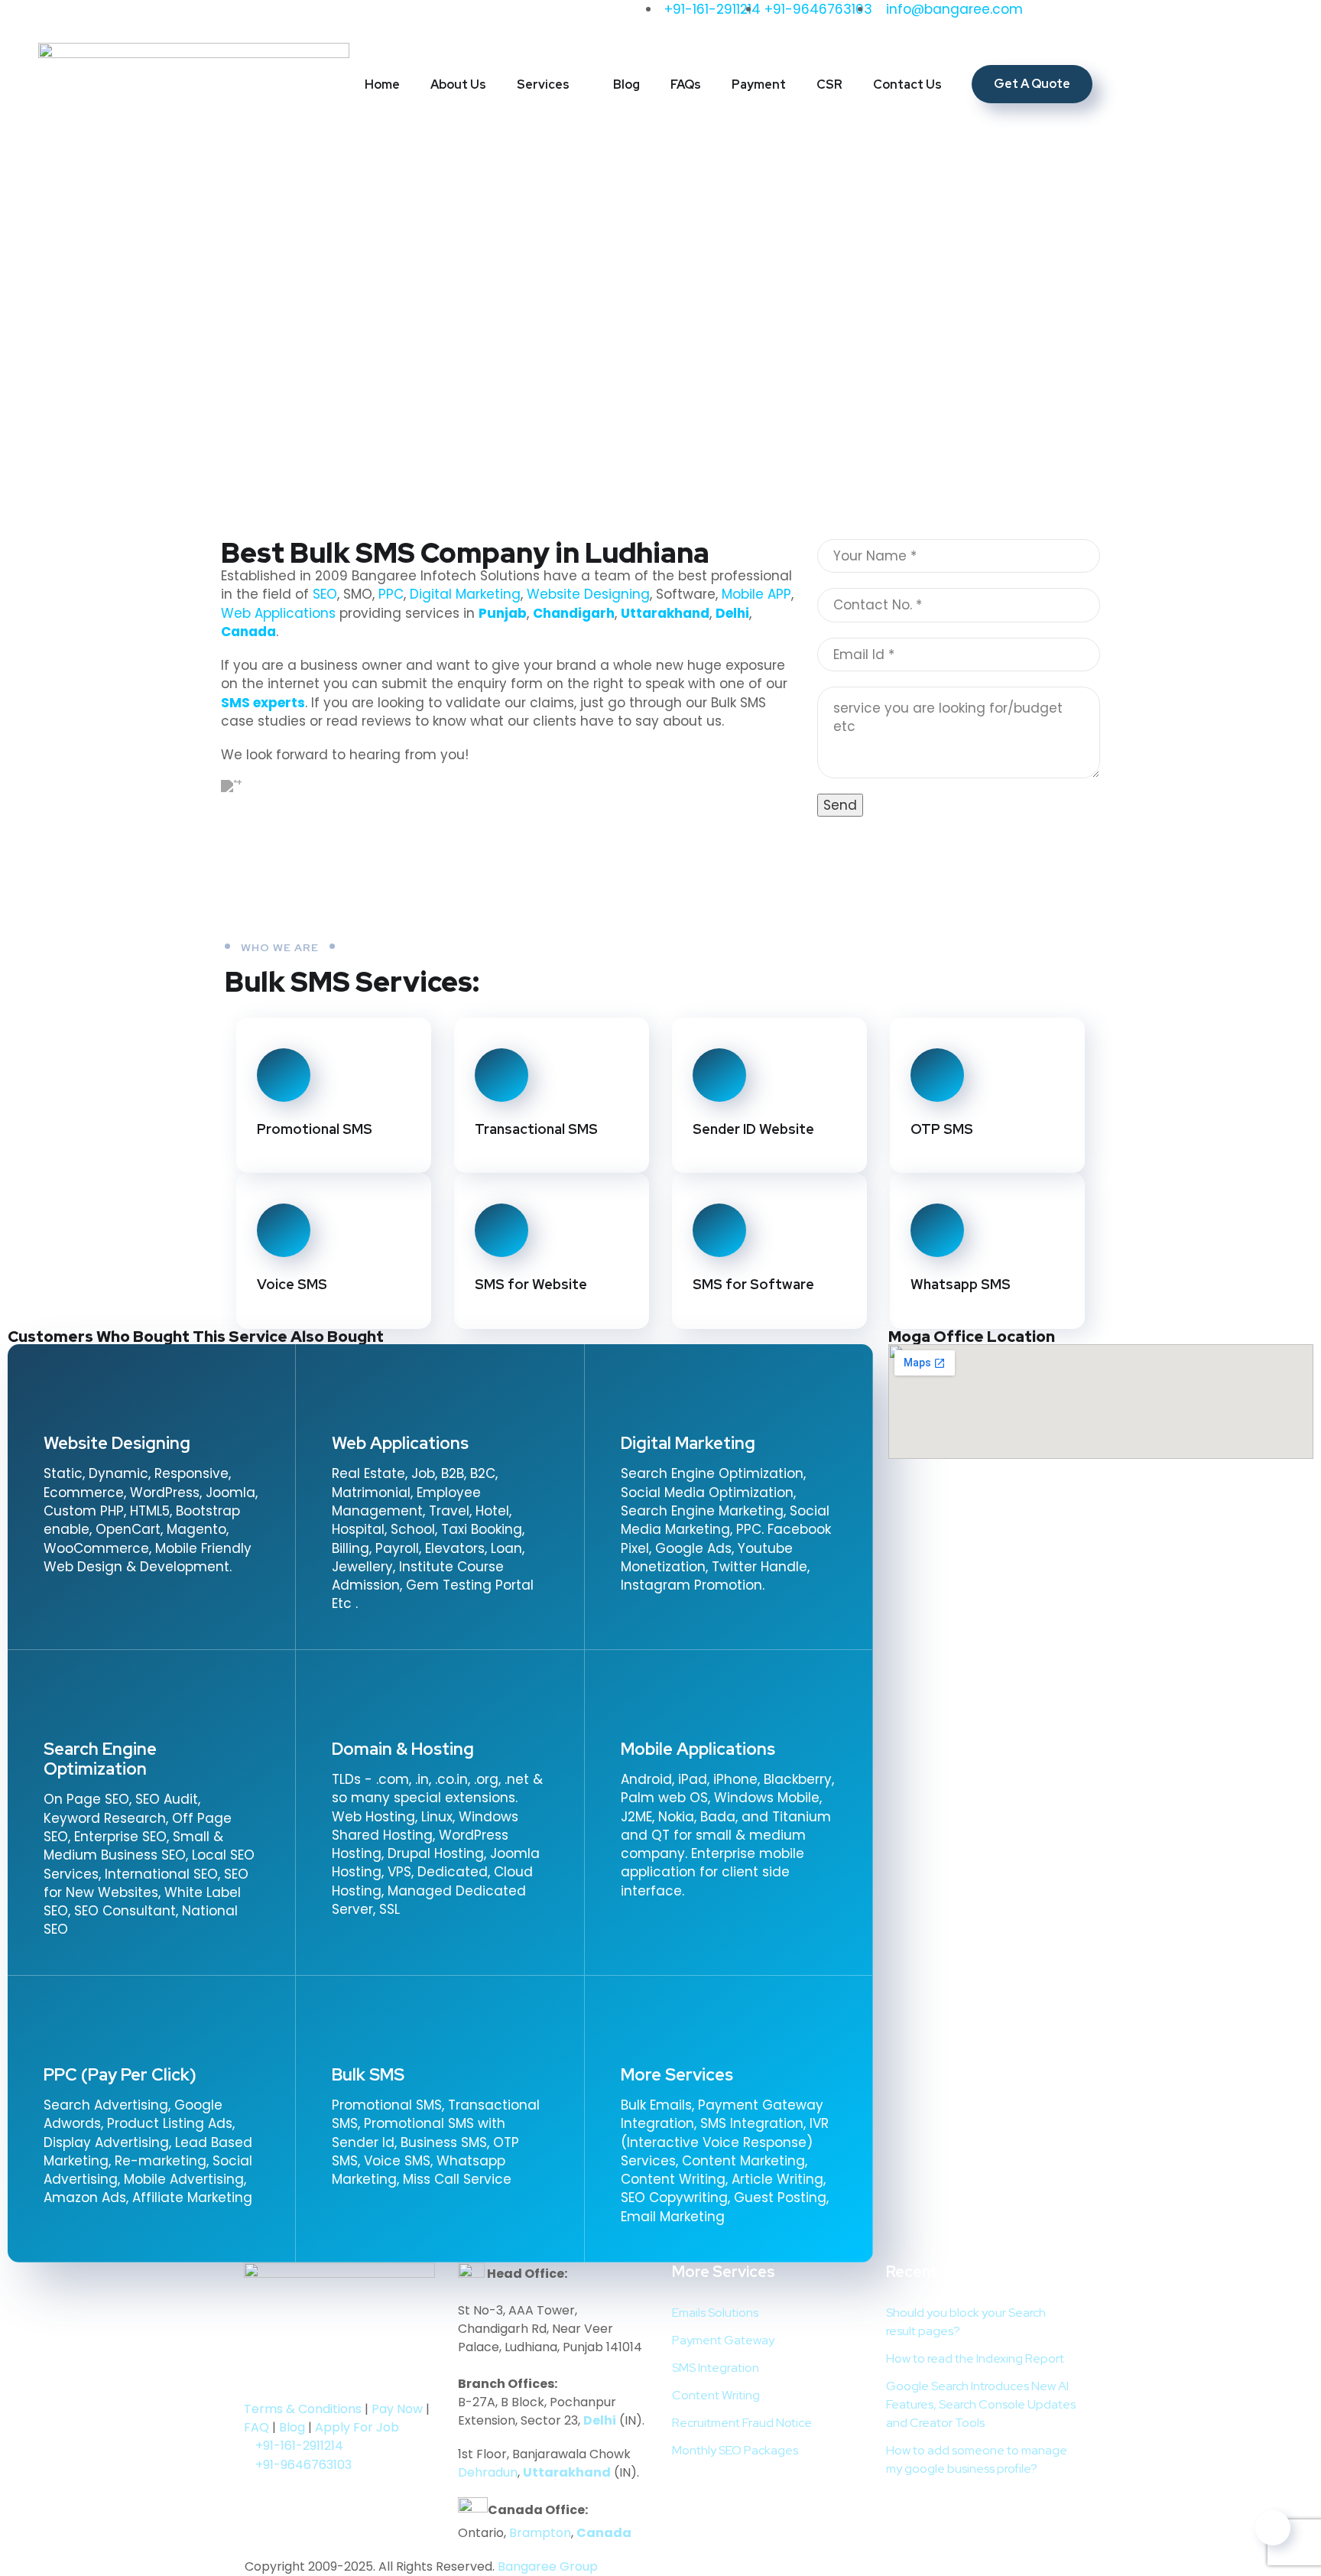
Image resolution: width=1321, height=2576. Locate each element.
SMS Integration (716, 2368)
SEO (325, 594)
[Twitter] (57, 19)
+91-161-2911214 (299, 2446)
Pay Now (397, 2409)
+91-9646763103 (303, 2465)
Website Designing (588, 594)
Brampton (540, 2533)
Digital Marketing (465, 594)
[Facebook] (240, 914)
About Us (458, 84)
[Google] (268, 19)
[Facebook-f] (99, 19)
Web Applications (278, 613)
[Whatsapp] (310, 19)
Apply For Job (357, 2427)
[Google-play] (263, 2376)
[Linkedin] (295, 2376)
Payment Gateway (723, 2340)
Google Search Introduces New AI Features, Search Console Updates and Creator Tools (981, 2404)
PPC (391, 594)
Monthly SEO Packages (735, 2450)
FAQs (686, 84)
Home (382, 84)
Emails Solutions (715, 2313)
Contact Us (907, 84)
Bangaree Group (548, 2566)
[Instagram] (183, 19)
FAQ (256, 2427)
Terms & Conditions (303, 2409)
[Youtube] (226, 19)
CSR (829, 84)
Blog (626, 84)
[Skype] (450, 914)
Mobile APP (756, 594)
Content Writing (716, 2395)
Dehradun (488, 2472)
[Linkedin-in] (141, 19)
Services (543, 84)
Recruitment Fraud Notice (742, 2423)
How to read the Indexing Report (975, 2358)
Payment (759, 84)
